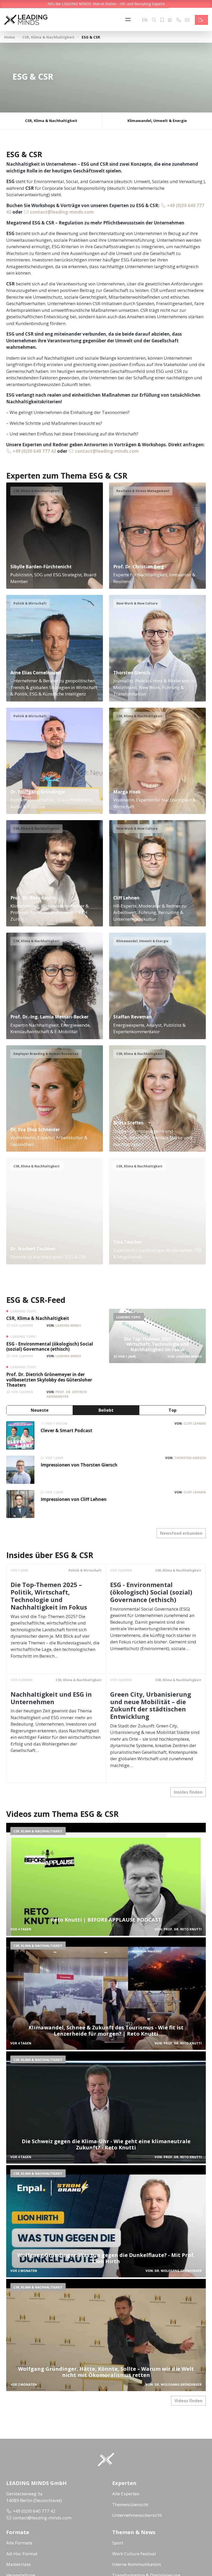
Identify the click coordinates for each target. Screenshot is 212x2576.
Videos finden (188, 2401)
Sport (118, 2543)
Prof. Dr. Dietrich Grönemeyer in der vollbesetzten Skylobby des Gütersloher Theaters (49, 1380)
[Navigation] (129, 20)
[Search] (154, 20)
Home (10, 37)
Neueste (40, 1410)
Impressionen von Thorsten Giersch (79, 1465)
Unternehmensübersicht (137, 2515)
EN (145, 20)
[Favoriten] (162, 20)
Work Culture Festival (134, 2554)
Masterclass (18, 2564)
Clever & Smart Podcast (66, 1430)
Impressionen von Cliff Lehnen (74, 1499)
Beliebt (106, 1410)
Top (173, 1410)
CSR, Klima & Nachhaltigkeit (48, 37)
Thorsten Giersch (190, 1458)
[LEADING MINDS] (26, 19)
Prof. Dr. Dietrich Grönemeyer (67, 1394)
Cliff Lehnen (195, 1423)
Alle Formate (19, 2543)
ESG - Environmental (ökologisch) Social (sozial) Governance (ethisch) (50, 1346)
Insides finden (188, 1792)
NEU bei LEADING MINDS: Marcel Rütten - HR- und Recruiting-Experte (106, 4)
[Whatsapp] (170, 20)
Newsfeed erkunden (181, 1533)
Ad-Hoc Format (22, 2554)
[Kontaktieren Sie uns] (201, 20)
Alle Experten (126, 2494)
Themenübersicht (130, 2505)
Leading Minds (68, 1325)
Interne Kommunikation (137, 2564)
